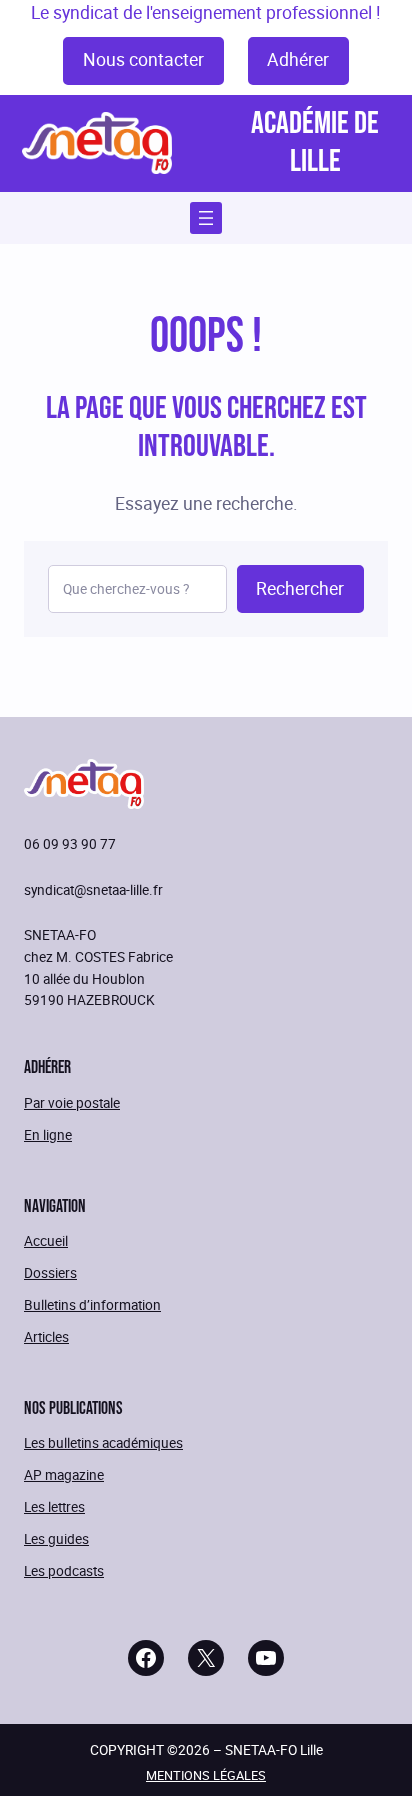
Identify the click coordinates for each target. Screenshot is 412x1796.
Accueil (46, 1240)
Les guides (56, 1538)
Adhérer (298, 59)
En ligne (48, 1134)
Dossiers (50, 1272)
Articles (46, 1336)
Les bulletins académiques (103, 1442)
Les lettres (54, 1506)
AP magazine (64, 1474)
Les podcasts (64, 1570)
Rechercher (300, 588)
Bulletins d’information (92, 1304)
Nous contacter (143, 59)
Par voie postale (72, 1102)
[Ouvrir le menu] (206, 218)
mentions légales (206, 1775)
